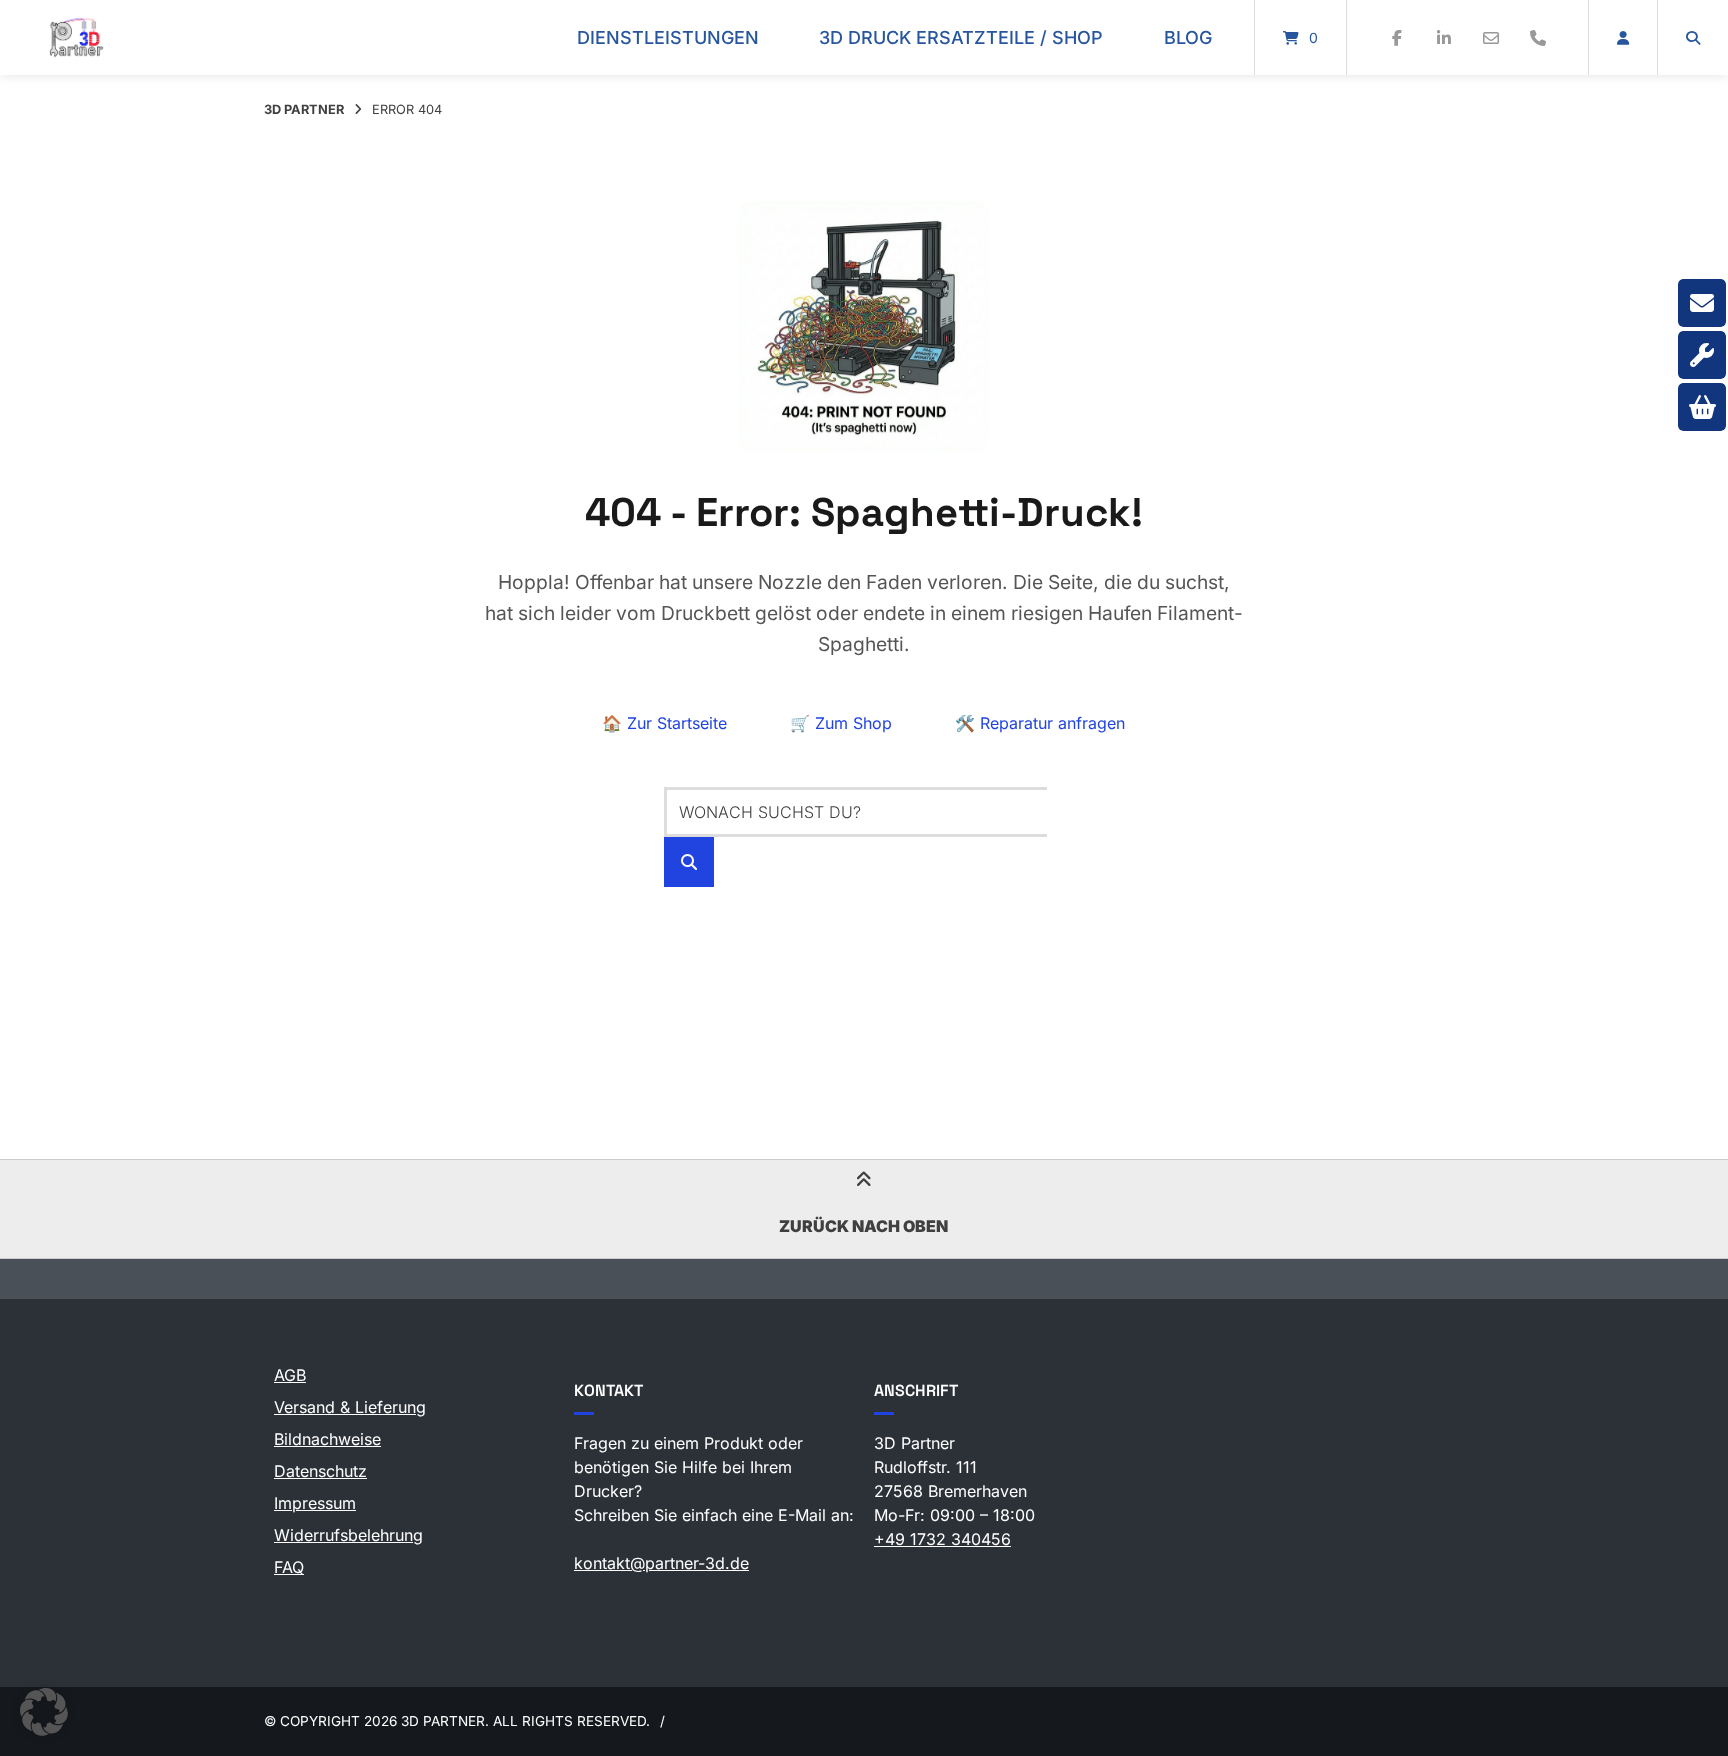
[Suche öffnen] (1693, 37)
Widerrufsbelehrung (348, 1535)
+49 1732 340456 (942, 1539)
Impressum (315, 1503)
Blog (1188, 37)
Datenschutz (320, 1471)
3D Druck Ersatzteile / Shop (961, 37)
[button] (44, 1712)
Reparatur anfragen (1040, 723)
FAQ (289, 1567)
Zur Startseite (664, 723)
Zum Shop (841, 723)
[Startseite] (76, 37)
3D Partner (304, 109)
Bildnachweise (327, 1439)
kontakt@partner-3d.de (661, 1563)
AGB (290, 1375)
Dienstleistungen (668, 37)
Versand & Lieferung (350, 1407)
